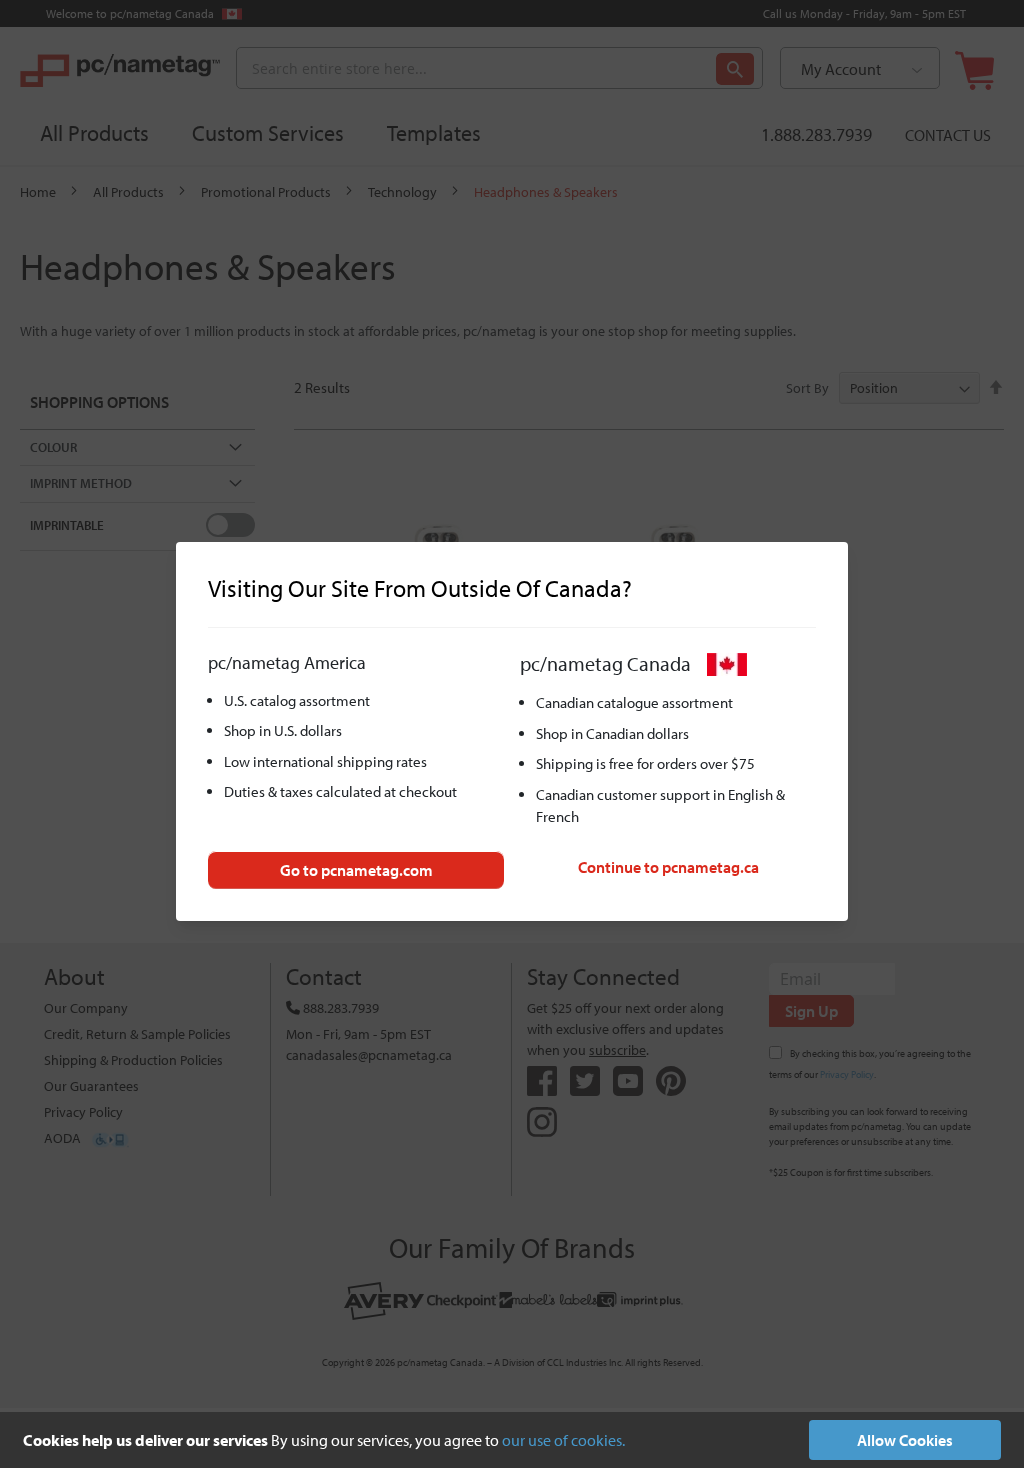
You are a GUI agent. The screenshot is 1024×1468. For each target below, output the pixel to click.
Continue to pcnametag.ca (668, 867)
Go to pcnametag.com (356, 870)
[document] (512, 1440)
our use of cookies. (563, 1440)
